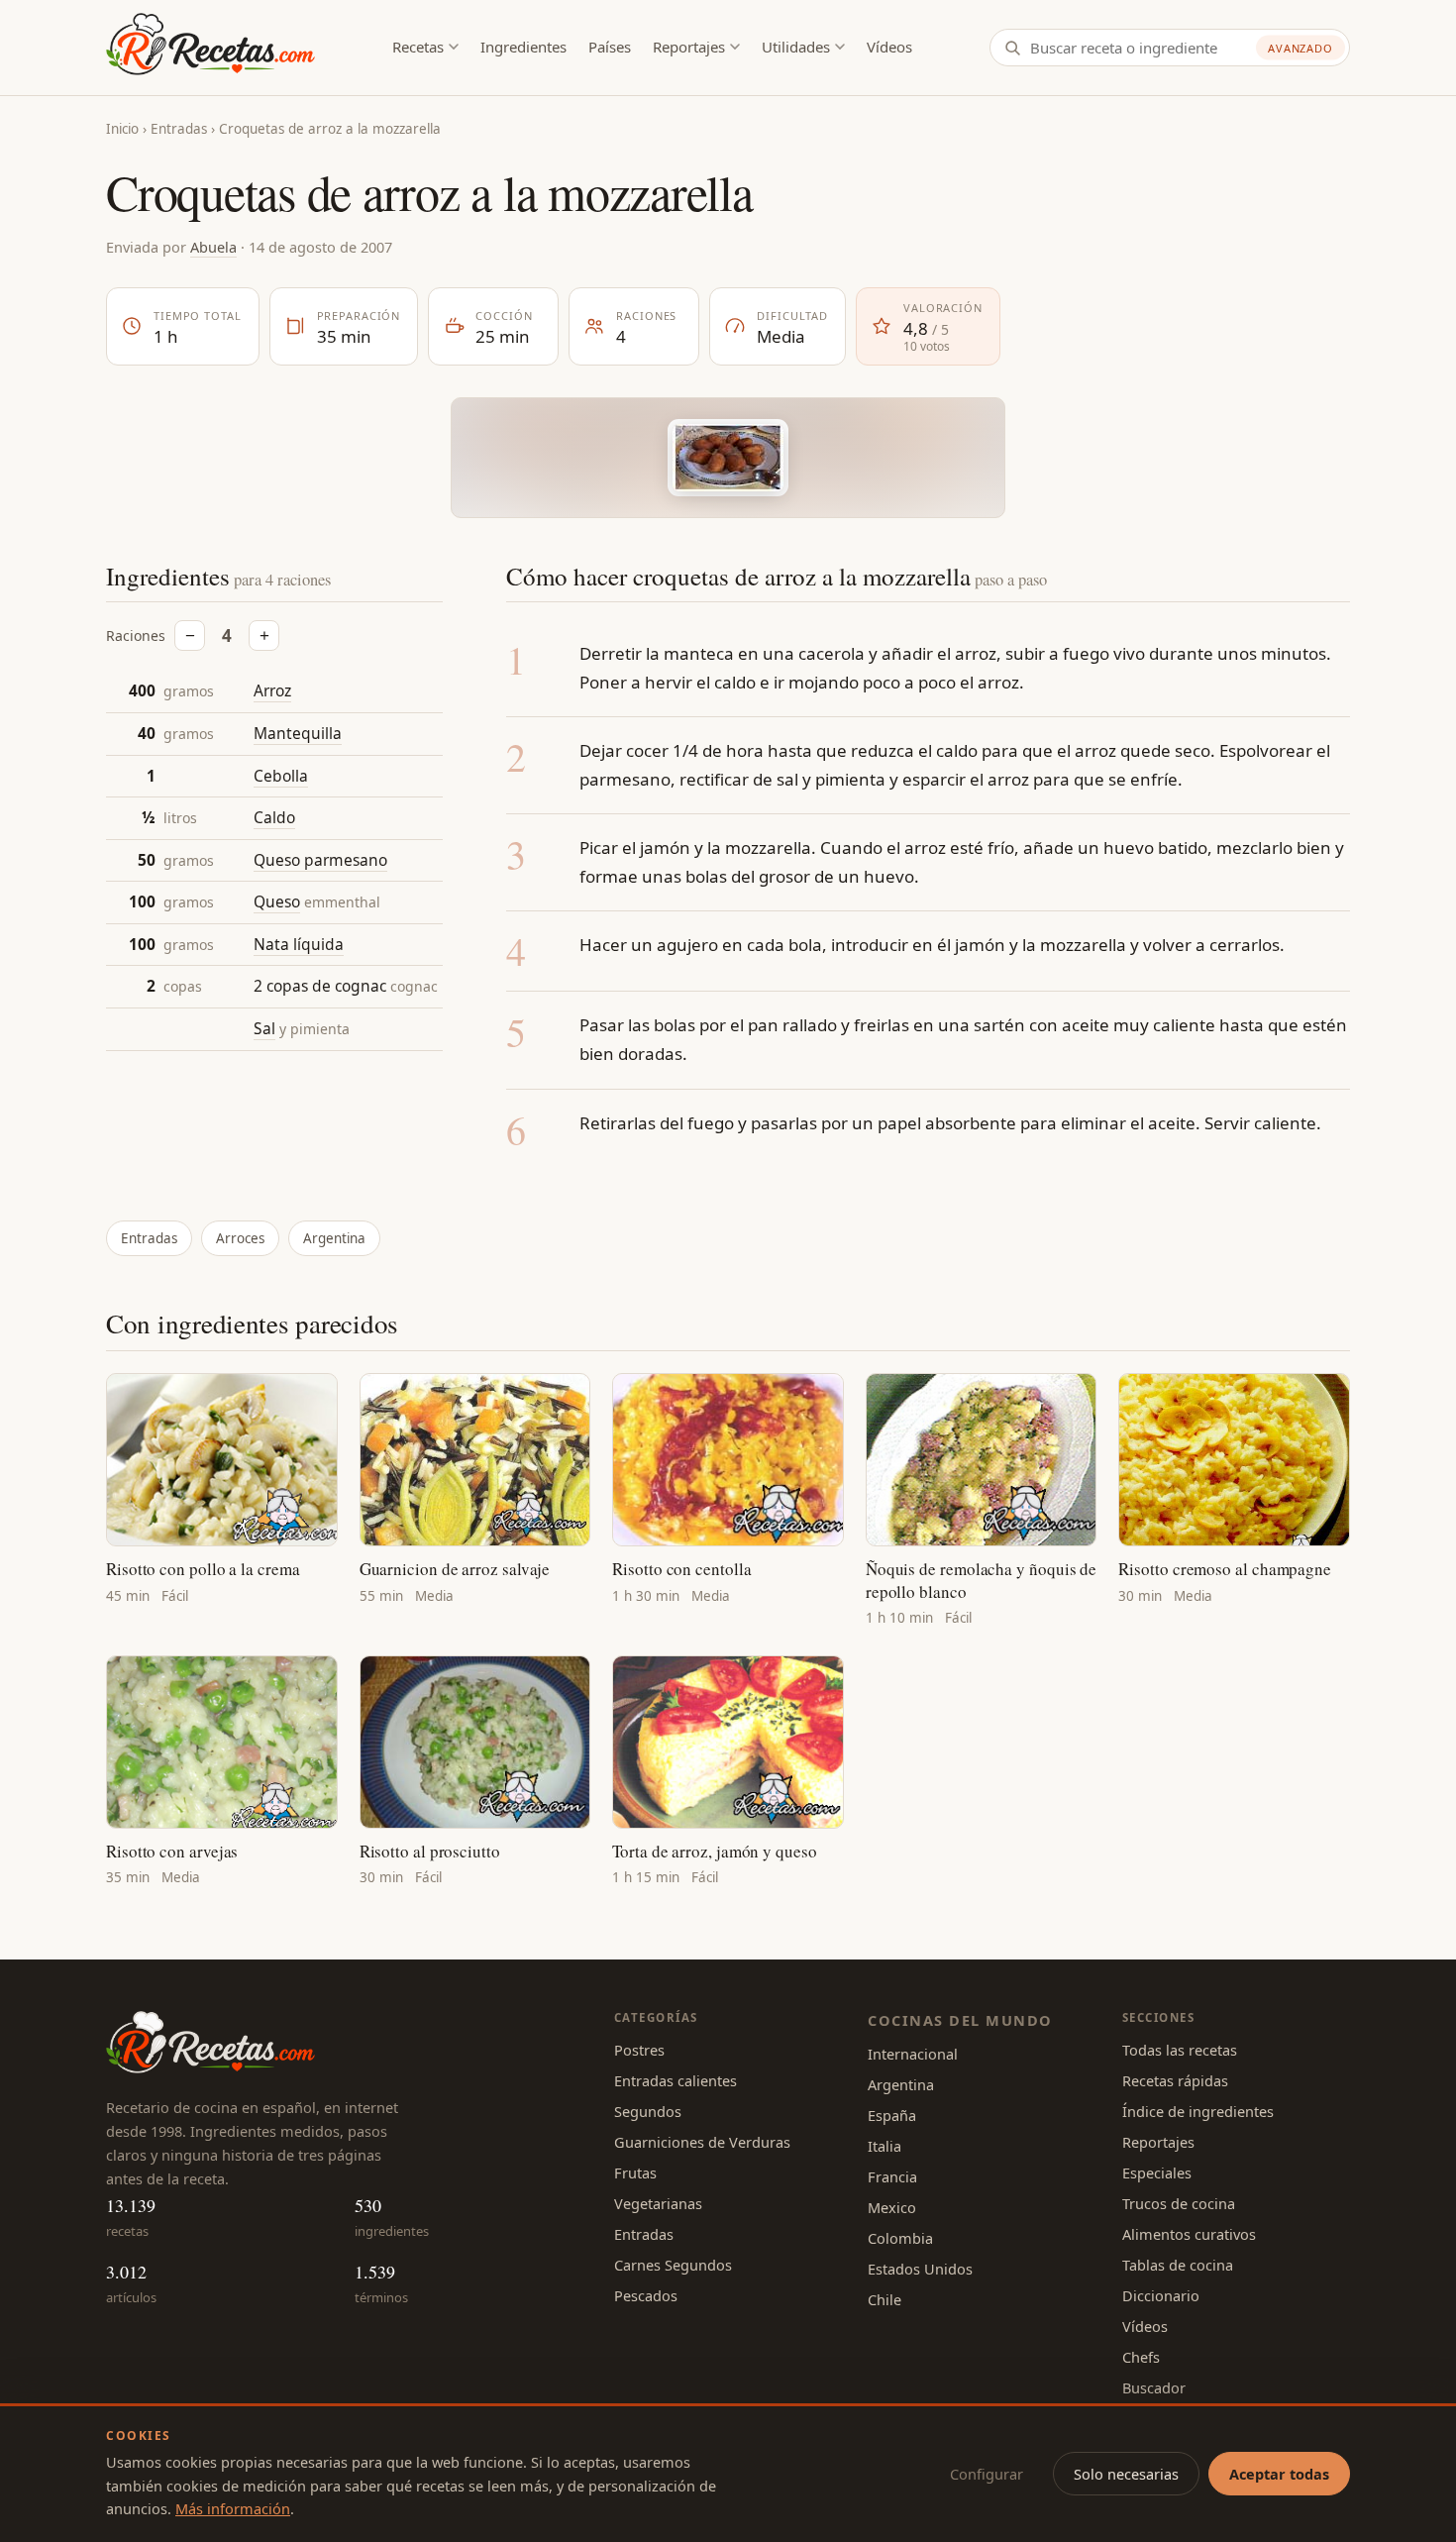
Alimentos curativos (1189, 2234)
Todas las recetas (1180, 2050)
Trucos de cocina (1179, 2203)
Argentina (334, 1238)
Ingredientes (523, 47)
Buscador (1154, 2387)
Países (610, 47)
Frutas (635, 2172)
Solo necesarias (1126, 2474)
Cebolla (281, 775)
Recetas (418, 47)
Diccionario (1161, 2295)
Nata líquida (299, 944)
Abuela (213, 247)
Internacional (913, 2054)
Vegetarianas (658, 2203)
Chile (884, 2299)
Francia (892, 2176)
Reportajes (689, 47)
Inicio (122, 129)
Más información (233, 2508)
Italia (884, 2146)
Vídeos (889, 47)
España (892, 2115)
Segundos (648, 2111)
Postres (639, 2050)
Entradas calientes (676, 2080)
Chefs (1141, 2357)
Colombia (900, 2238)
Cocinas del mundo (960, 2020)
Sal (264, 1028)
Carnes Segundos (673, 2265)
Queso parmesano (320, 859)
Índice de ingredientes (1198, 2111)
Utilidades (796, 47)
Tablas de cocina (1178, 2265)
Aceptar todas (1279, 2474)
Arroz (272, 690)
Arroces (240, 1238)
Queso (277, 901)
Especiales (1157, 2172)
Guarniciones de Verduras (702, 2142)
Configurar (987, 2474)
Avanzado (1300, 48)
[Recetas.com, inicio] (210, 48)
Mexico (892, 2207)
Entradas (179, 129)
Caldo (274, 817)
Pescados (646, 2295)
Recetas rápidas (1175, 2080)
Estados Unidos (920, 2269)
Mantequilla (298, 733)
